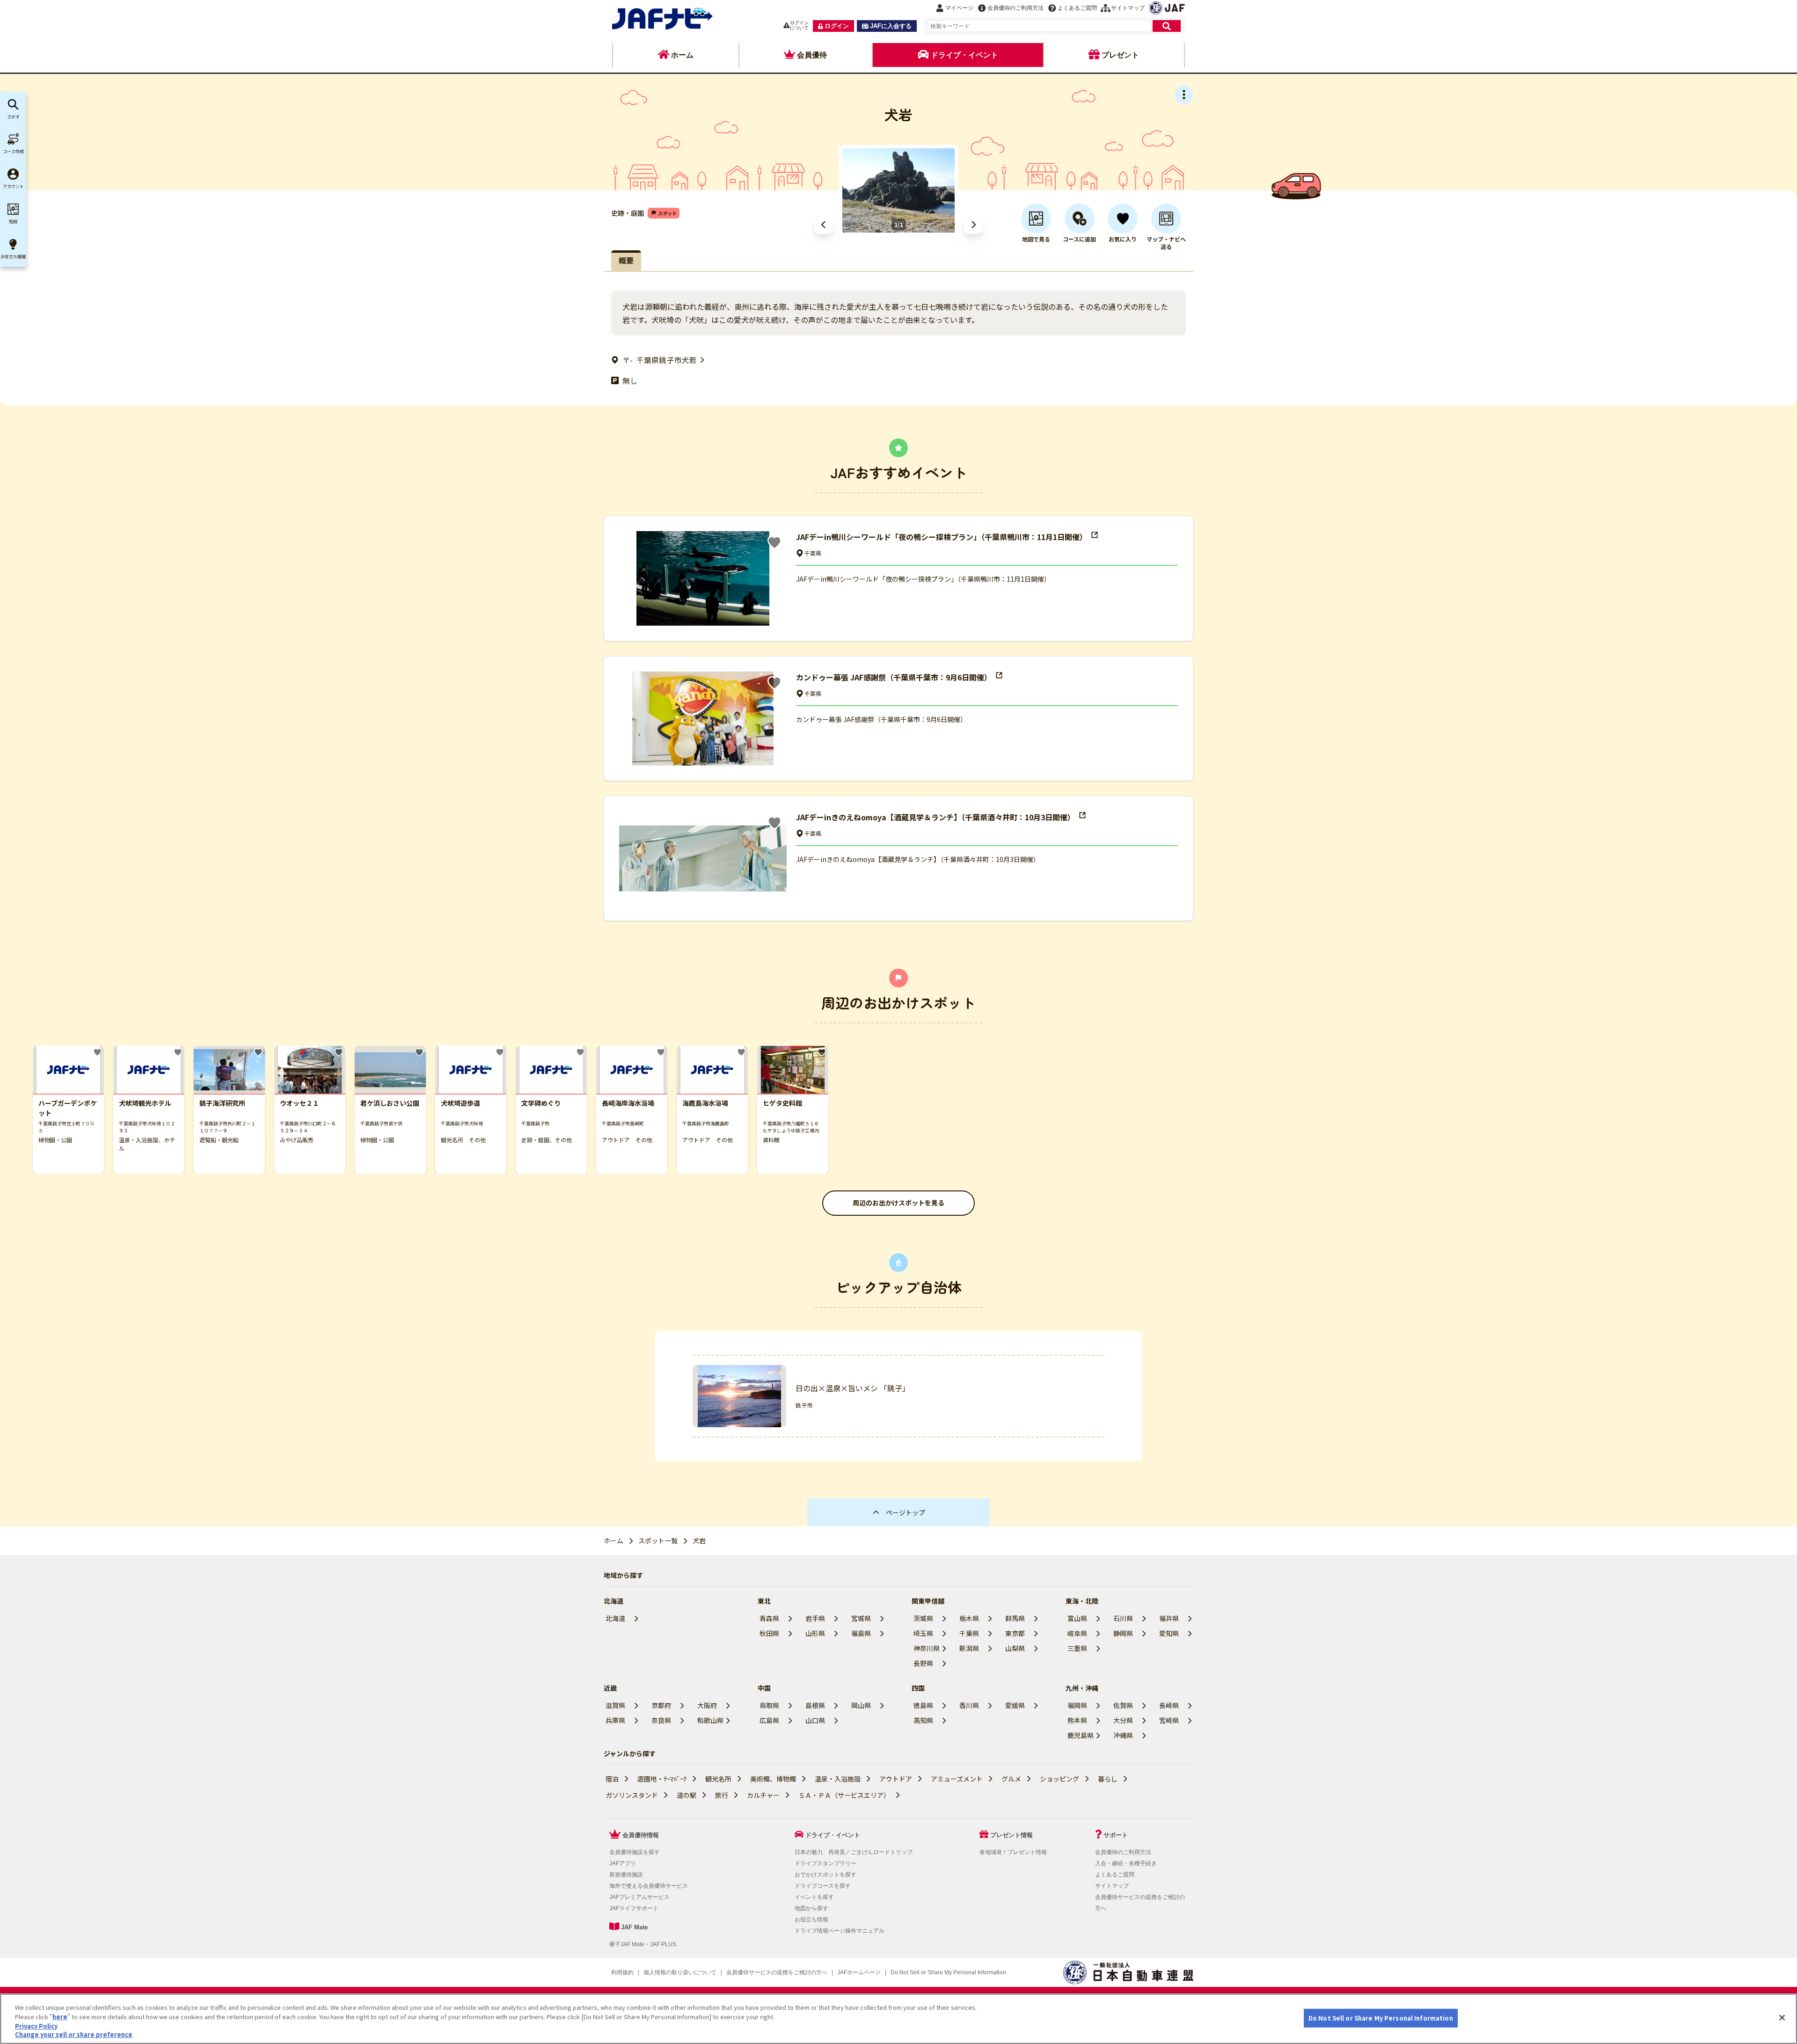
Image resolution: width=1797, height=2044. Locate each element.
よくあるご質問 (1115, 1875)
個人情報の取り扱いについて (680, 1972)
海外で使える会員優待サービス (649, 1886)
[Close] (1782, 2017)
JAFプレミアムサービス (639, 1897)
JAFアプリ (623, 1863)
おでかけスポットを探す (825, 1875)
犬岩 (699, 1540)
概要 (626, 260)
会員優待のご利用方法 (1123, 1852)
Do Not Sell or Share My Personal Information (1381, 2018)
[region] (898, 2019)
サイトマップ (1112, 1886)
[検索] (1167, 26)
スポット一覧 (658, 1540)
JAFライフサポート (634, 1908)
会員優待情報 (641, 1835)
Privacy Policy (36, 2026)
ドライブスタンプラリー (825, 1863)
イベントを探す (814, 1897)
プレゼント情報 (1012, 1835)
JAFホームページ (859, 1972)
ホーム (614, 1540)
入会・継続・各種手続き (1126, 1863)
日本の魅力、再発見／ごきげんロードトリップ (854, 1852)
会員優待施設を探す (635, 1852)
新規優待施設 (626, 1875)
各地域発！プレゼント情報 (1013, 1852)
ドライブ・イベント (833, 1835)
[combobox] (1039, 26)
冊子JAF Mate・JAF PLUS (643, 1944)
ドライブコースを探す (823, 1886)
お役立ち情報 (811, 1920)
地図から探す (811, 1908)
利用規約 (622, 1972)
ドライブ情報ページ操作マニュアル (840, 1931)
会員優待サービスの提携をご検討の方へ (777, 1972)
